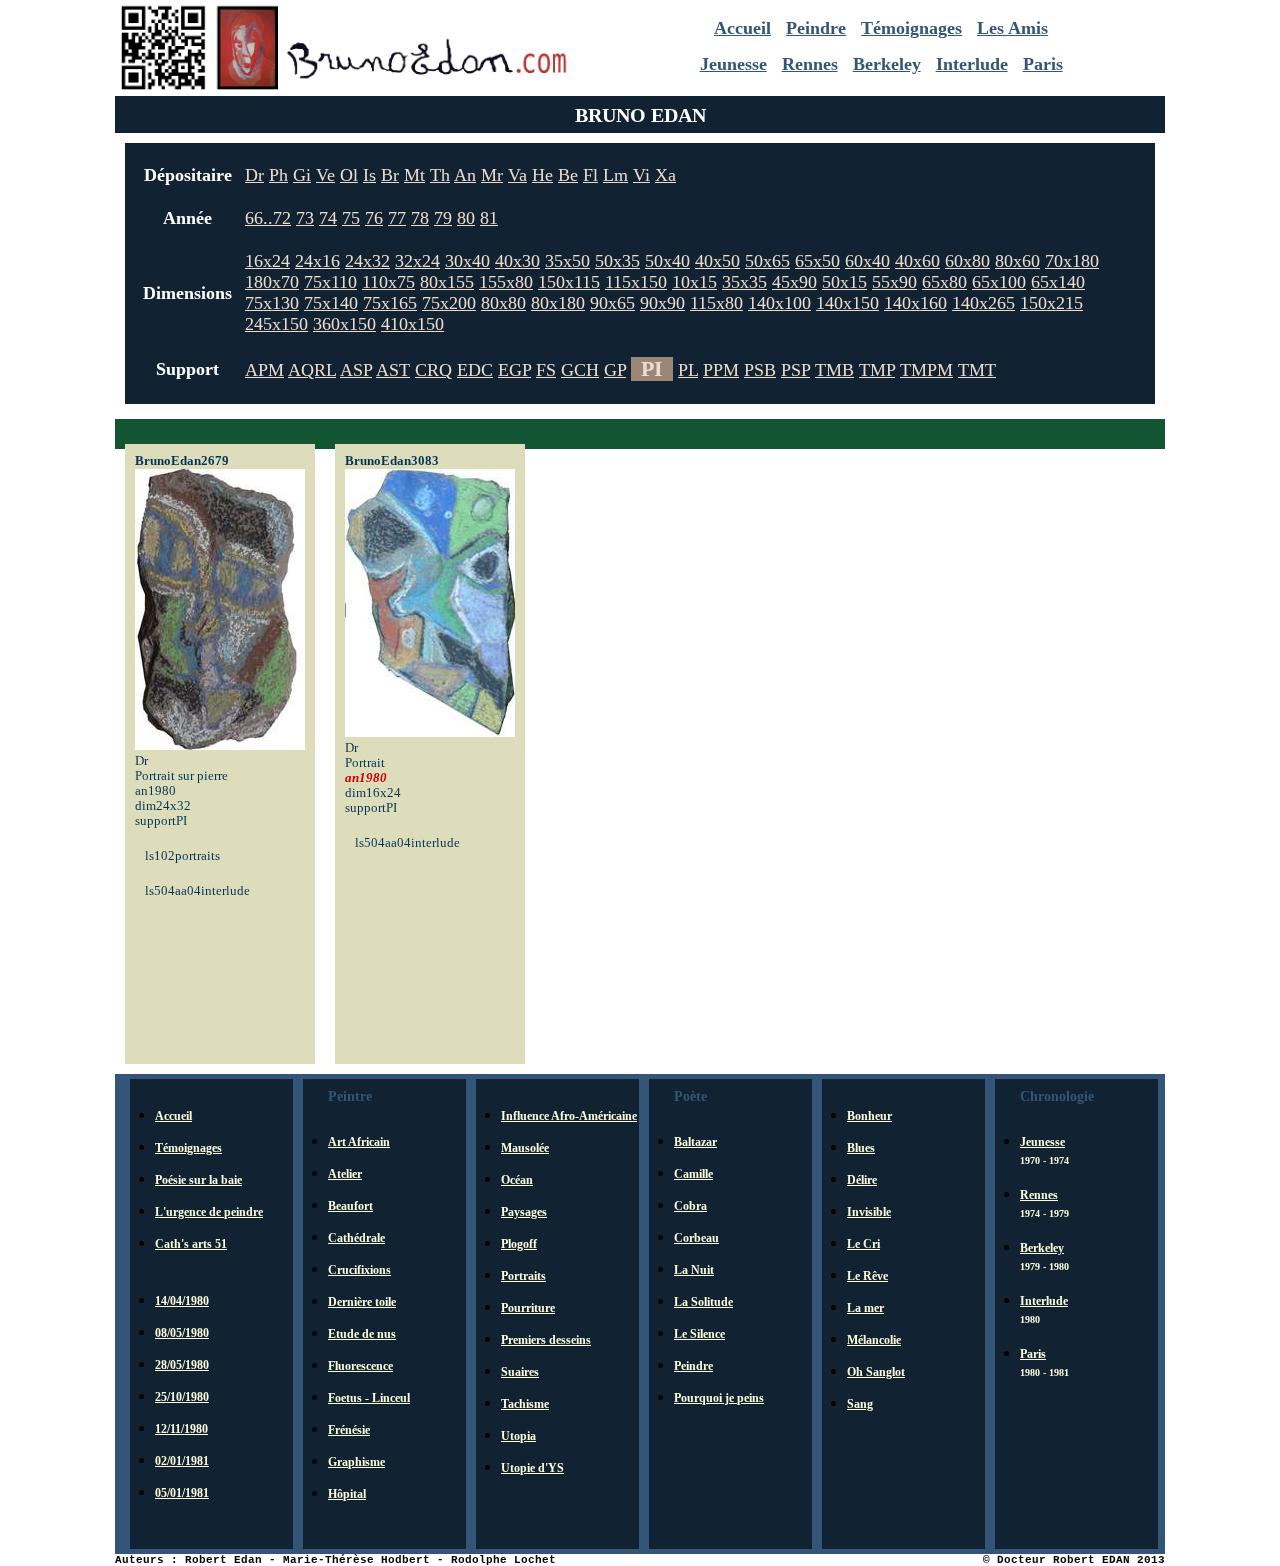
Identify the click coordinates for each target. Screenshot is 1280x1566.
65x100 (999, 282)
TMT (977, 370)
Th (440, 175)
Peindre (816, 28)
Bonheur (869, 1116)
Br (390, 175)
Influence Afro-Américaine (569, 1116)
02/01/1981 (182, 1461)
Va (517, 175)
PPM (721, 370)
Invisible (869, 1212)
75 (351, 218)
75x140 (331, 303)
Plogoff (519, 1244)
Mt (414, 175)
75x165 (390, 303)
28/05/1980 (182, 1365)
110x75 (388, 282)
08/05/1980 (182, 1333)
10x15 (694, 282)
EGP (514, 370)
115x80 (716, 303)
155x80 (506, 282)
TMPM (926, 370)
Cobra (690, 1206)
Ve (325, 175)
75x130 (272, 303)
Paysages (524, 1212)
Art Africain (359, 1142)
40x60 (917, 261)
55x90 (894, 282)
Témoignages (911, 28)
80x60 (1017, 261)
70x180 (1072, 261)
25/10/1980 (182, 1397)
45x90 (794, 282)
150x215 (1051, 303)
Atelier (345, 1174)
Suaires (520, 1372)
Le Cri (863, 1244)
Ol (349, 175)
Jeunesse (733, 64)
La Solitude (703, 1302)
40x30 (517, 261)
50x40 (667, 261)
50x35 (617, 261)
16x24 (267, 261)
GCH (580, 370)
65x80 (944, 282)
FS (546, 370)
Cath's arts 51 (191, 1244)
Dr (254, 175)
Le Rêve (867, 1276)
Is (369, 175)
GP (615, 370)
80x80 (503, 303)
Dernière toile (362, 1302)
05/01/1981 (182, 1493)
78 (420, 218)
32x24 (417, 261)
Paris (1043, 64)
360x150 (344, 324)
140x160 (915, 303)
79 (443, 218)
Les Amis (1012, 28)
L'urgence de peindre (209, 1212)
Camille (693, 1174)
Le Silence (699, 1334)
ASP (356, 370)
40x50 (717, 261)
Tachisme (525, 1404)
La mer (865, 1308)
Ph (278, 175)
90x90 (662, 303)
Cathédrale (356, 1238)
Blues (861, 1148)
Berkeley (887, 64)
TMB (834, 370)
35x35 (744, 282)
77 (397, 218)
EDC (475, 370)
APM (264, 370)
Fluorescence (360, 1366)
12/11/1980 (181, 1429)
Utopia (518, 1436)
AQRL (312, 370)
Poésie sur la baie (198, 1180)
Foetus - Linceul (369, 1398)
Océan (517, 1180)
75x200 (449, 303)
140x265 (983, 303)
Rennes (810, 64)
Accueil (742, 28)
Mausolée (525, 1148)
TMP (877, 370)
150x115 (569, 282)
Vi (641, 175)
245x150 (276, 324)
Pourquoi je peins (719, 1398)
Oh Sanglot (876, 1372)
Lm (615, 175)
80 (466, 218)
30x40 (467, 261)
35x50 (567, 261)
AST (393, 370)
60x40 (867, 261)
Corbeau (696, 1238)
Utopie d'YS (532, 1468)
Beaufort (350, 1206)
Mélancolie (874, 1340)
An (465, 175)
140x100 (779, 303)
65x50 (817, 261)
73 (305, 218)
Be (568, 175)
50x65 (767, 261)
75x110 (330, 282)
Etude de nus (362, 1334)
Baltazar (695, 1142)
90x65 (612, 303)
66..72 (268, 218)
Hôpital (347, 1494)
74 (328, 218)
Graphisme (356, 1462)
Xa (665, 175)
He (542, 175)
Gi (302, 175)
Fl (590, 175)
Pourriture (528, 1308)
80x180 (558, 303)
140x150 (847, 303)
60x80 (967, 261)
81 (489, 218)
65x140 (1058, 282)
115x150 (636, 282)
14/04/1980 (182, 1301)
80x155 (447, 282)
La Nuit (694, 1270)
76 (374, 218)
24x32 (367, 261)
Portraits (523, 1276)
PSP (795, 370)
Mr (492, 175)
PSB (760, 370)
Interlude (972, 64)
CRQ (433, 370)
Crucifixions (359, 1270)
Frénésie (349, 1430)
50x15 (844, 282)
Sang (860, 1404)
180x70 (272, 282)
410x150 (412, 324)
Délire (862, 1180)
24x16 (317, 261)
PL (688, 370)
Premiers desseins (546, 1340)
